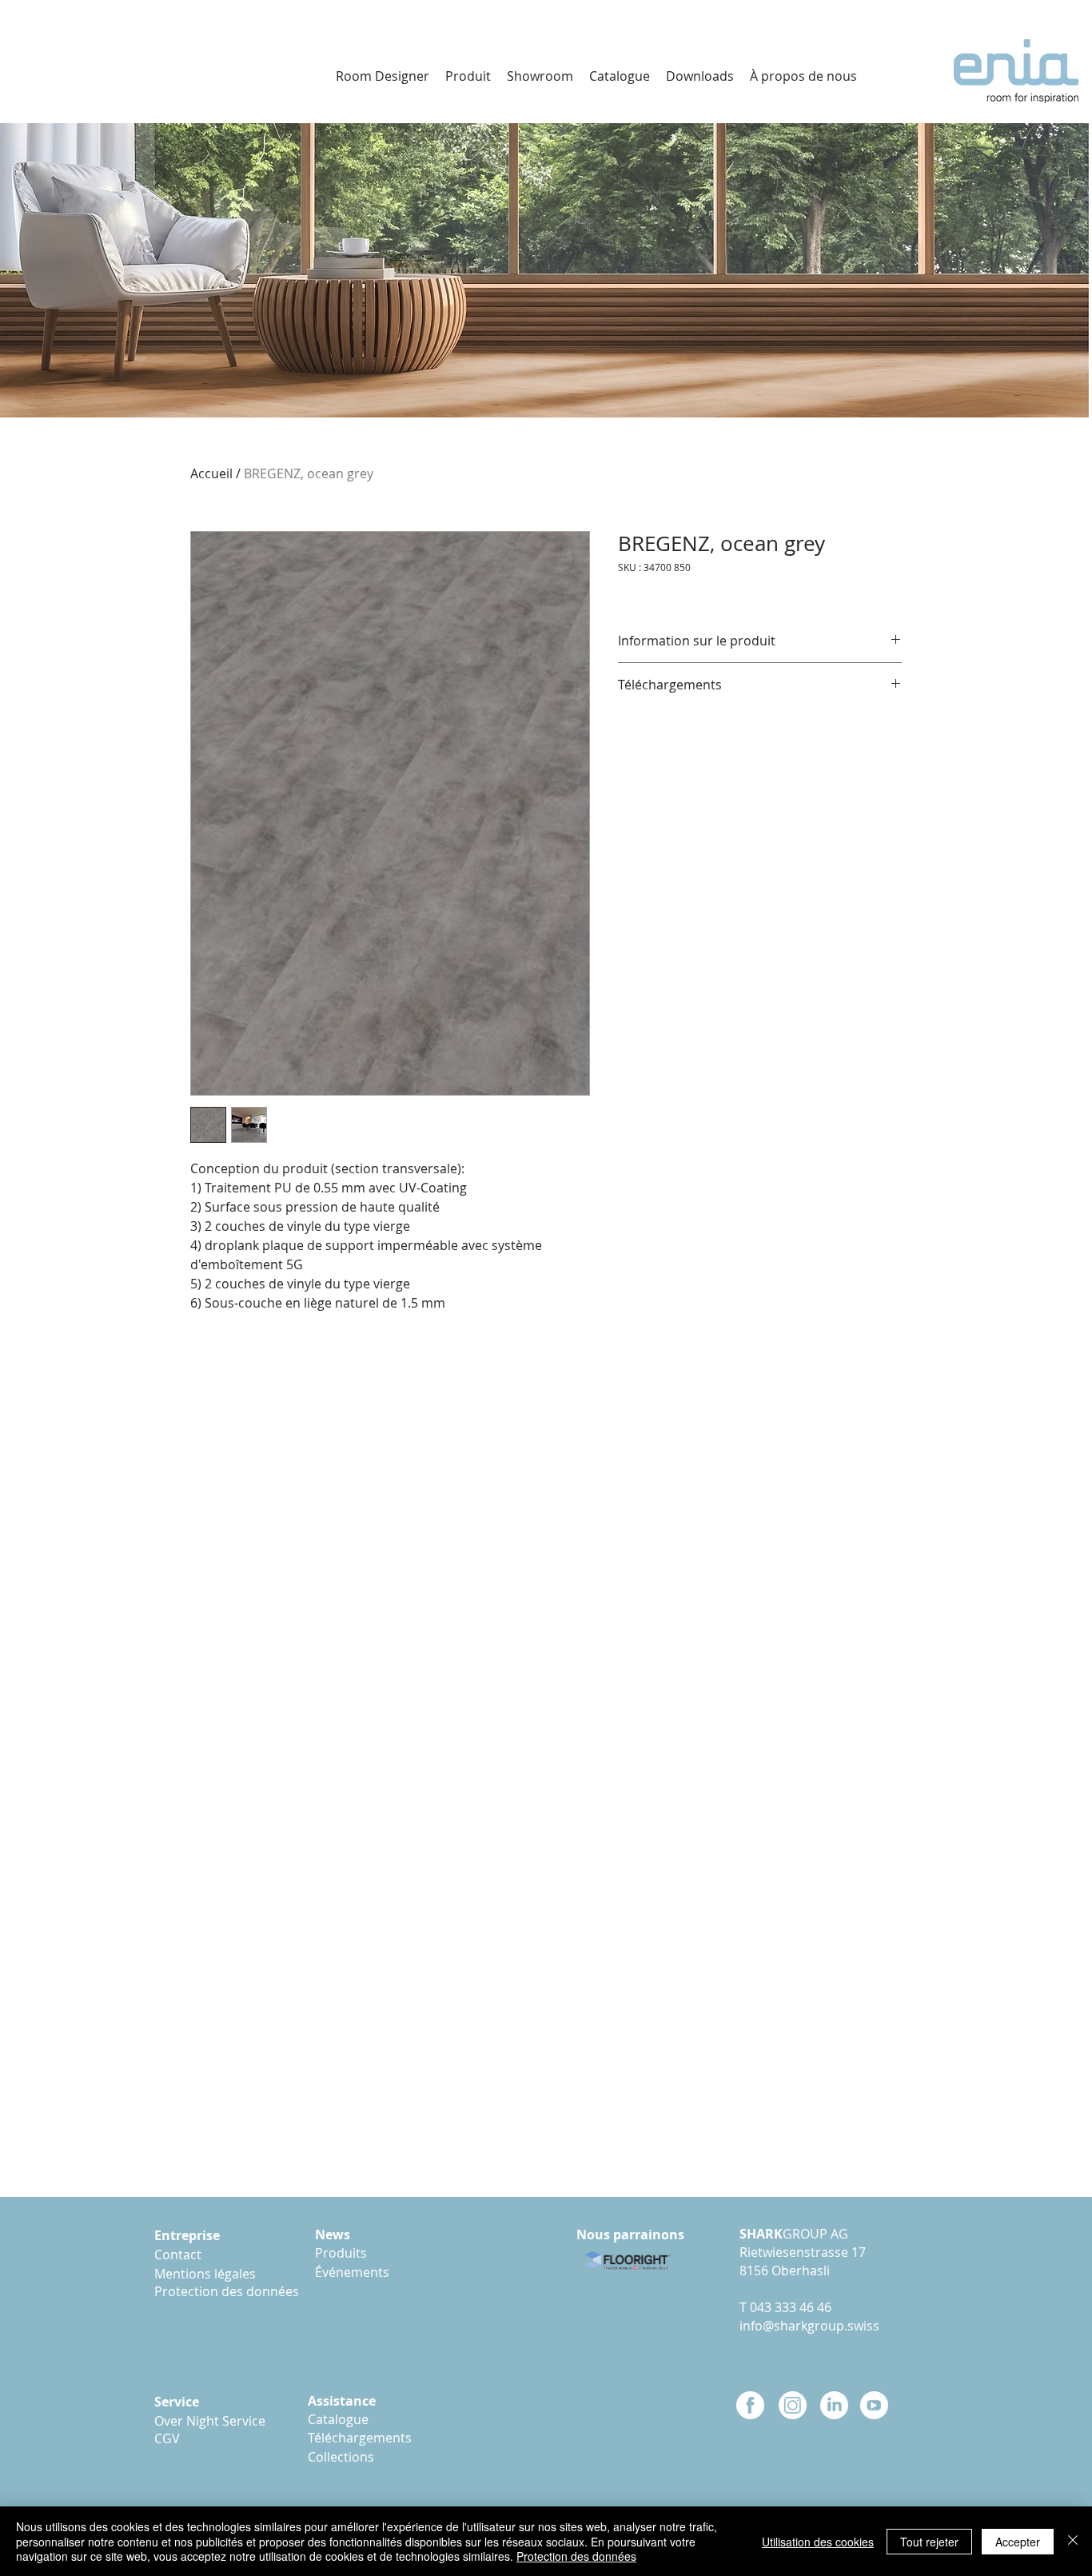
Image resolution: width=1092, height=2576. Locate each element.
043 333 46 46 (791, 2307)
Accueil (211, 473)
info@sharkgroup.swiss (809, 2326)
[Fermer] (1073, 2541)
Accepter (1018, 2542)
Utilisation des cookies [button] (818, 2542)
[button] (700, 76)
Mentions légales (208, 2274)
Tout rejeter (929, 2542)
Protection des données (576, 2556)
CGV (167, 2438)
